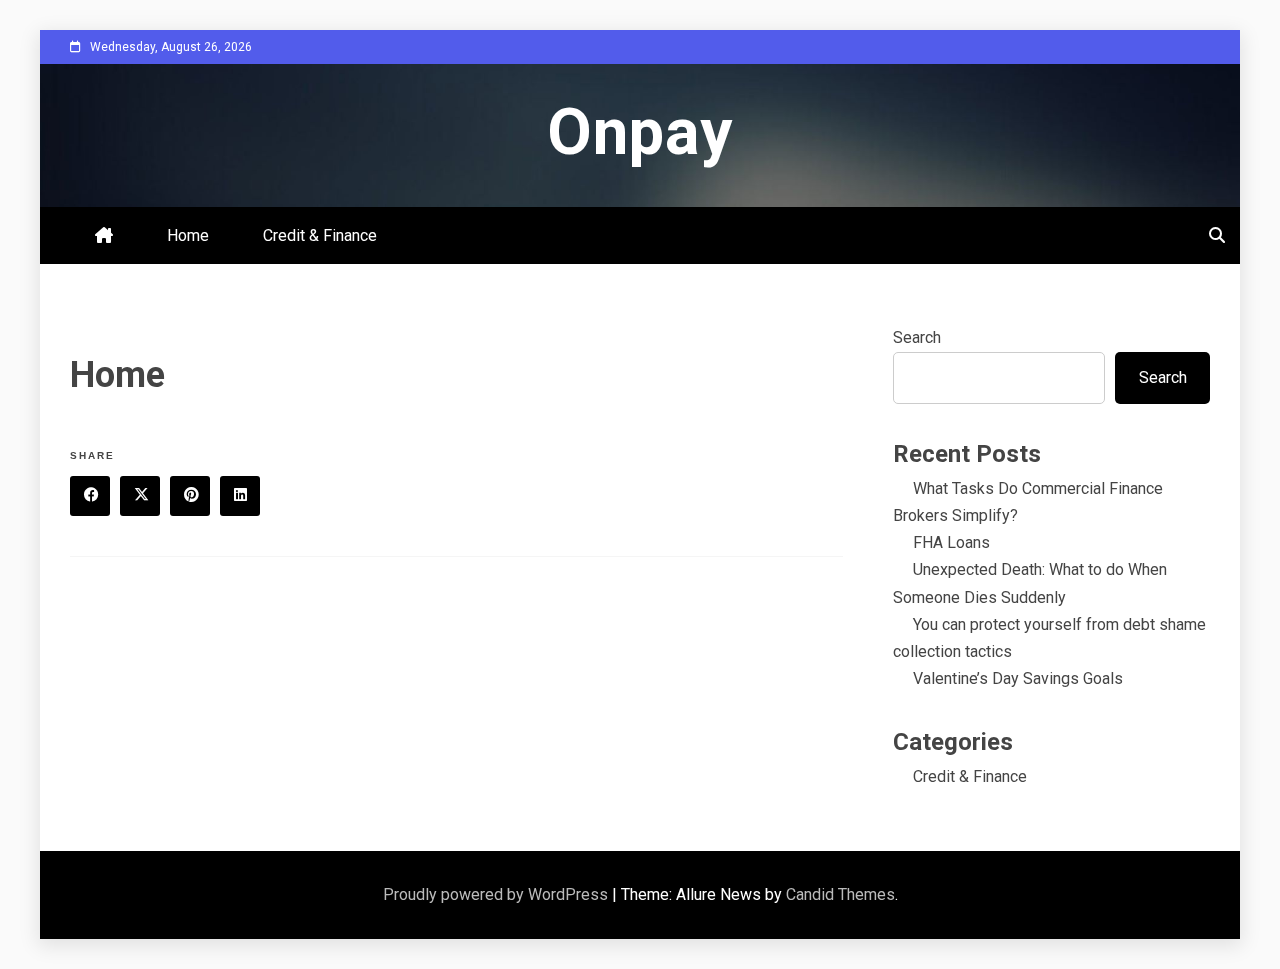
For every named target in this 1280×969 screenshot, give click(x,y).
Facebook (90, 496)
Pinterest (190, 496)
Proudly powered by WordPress (497, 894)
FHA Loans (951, 542)
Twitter (140, 496)
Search (917, 337)
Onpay (640, 132)
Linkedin (240, 496)
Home (188, 235)
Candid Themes (840, 894)
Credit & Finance (320, 235)
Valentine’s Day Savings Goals (1018, 678)
